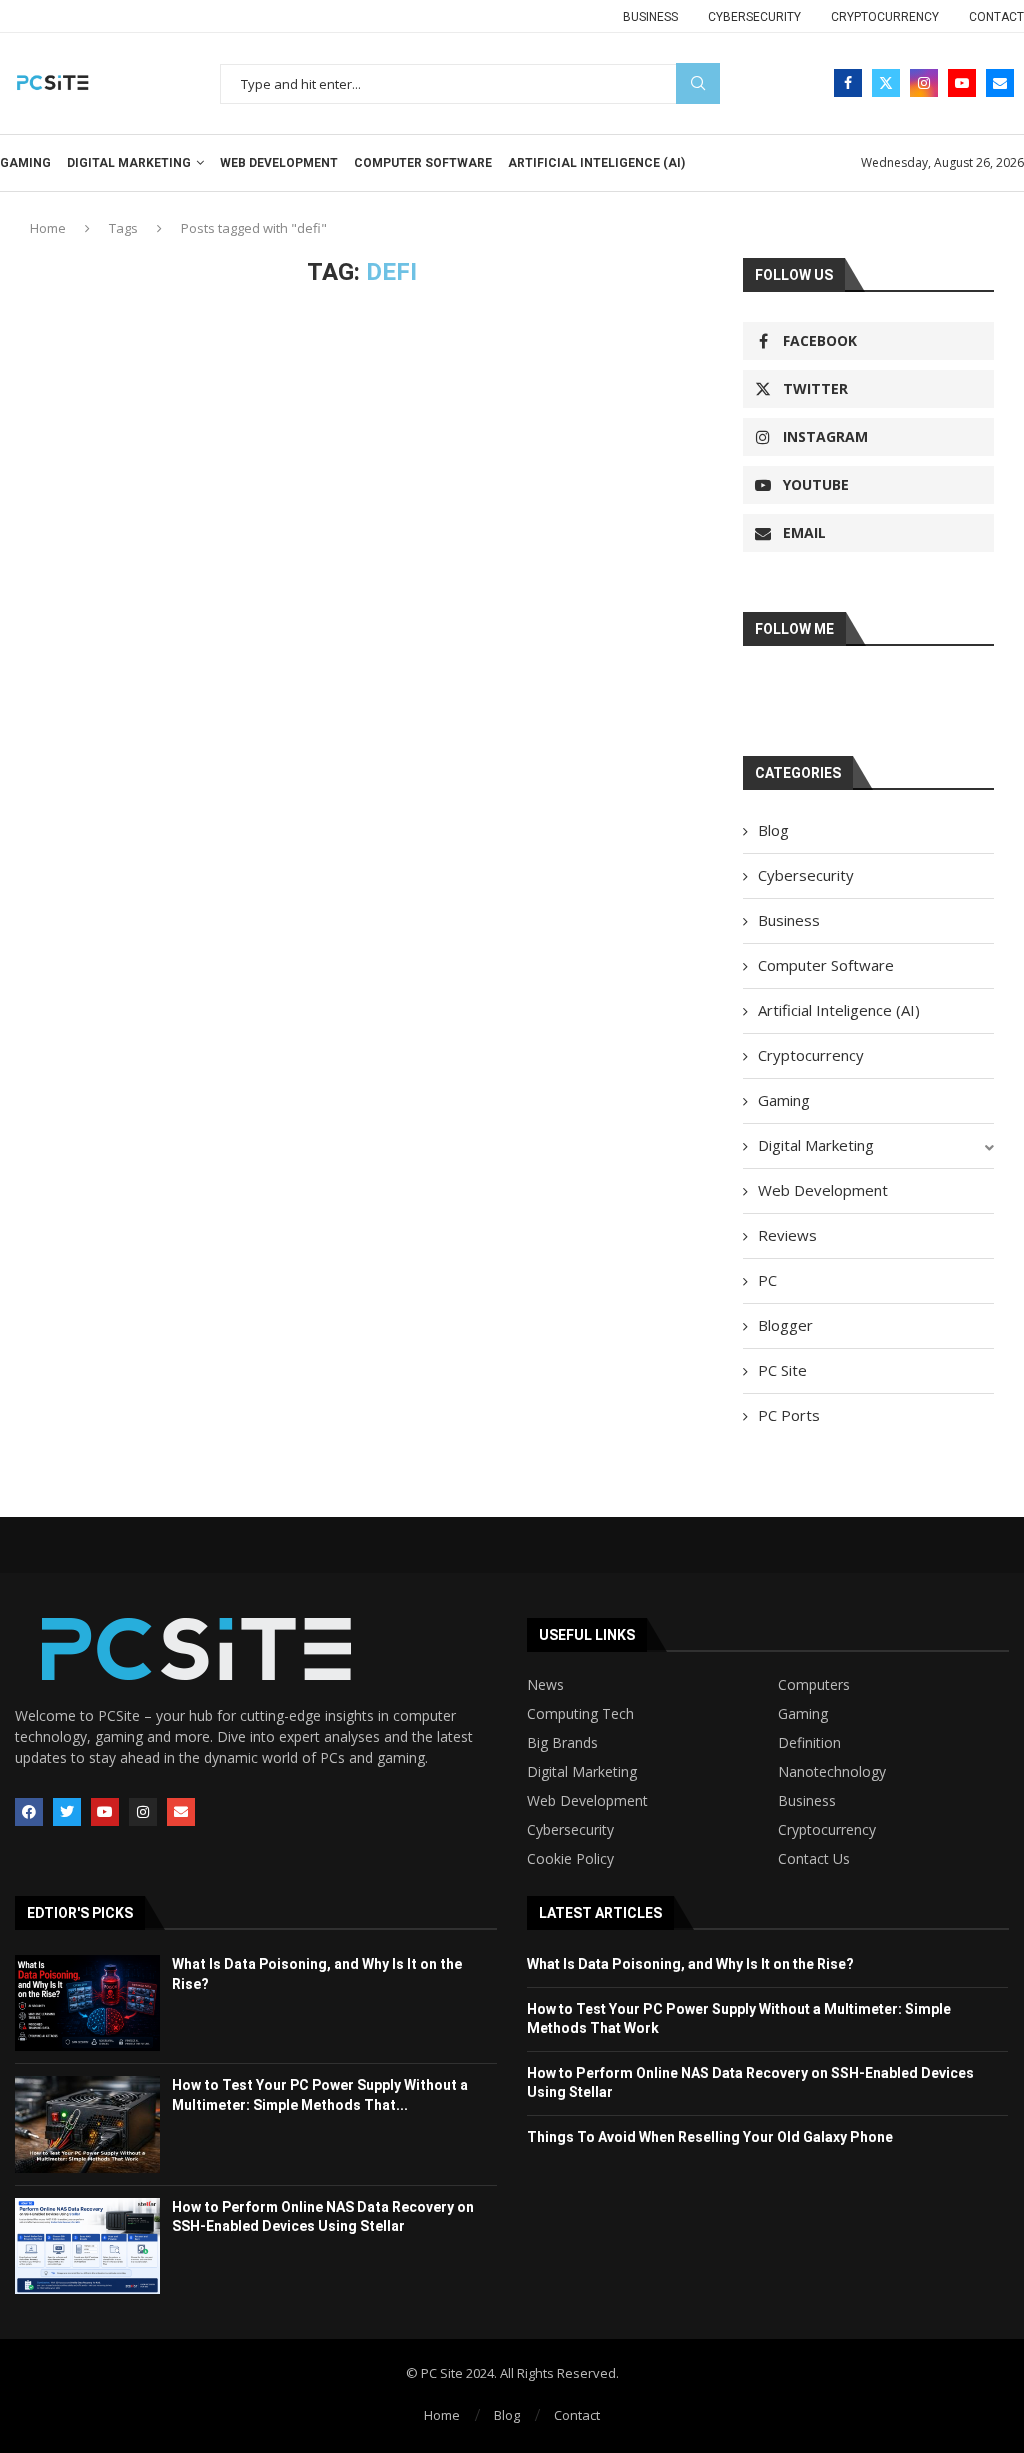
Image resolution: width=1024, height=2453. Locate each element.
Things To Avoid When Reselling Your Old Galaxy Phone (710, 2137)
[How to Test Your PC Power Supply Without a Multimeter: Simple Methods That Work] (87, 2124)
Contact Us (814, 1859)
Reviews (787, 1235)
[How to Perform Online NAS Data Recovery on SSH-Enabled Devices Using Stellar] (87, 2246)
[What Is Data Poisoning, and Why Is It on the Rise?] (87, 2003)
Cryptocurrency (885, 17)
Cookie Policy (570, 1859)
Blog (773, 830)
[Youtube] (962, 83)
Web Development (279, 163)
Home (48, 228)
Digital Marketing (129, 163)
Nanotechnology (832, 1772)
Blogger (785, 1325)
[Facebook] (848, 83)
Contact (996, 17)
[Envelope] (181, 1812)
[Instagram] (924, 83)
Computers (814, 1685)
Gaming (25, 163)
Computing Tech (580, 1714)
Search (698, 83)
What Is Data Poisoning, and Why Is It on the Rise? (690, 1964)
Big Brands (562, 1743)
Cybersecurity (754, 17)
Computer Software (423, 163)
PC (767, 1280)
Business (650, 17)
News (545, 1685)
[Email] (1000, 83)
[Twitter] (886, 83)
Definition (809, 1743)
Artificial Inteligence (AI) (596, 163)
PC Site (782, 1370)
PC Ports (789, 1415)
